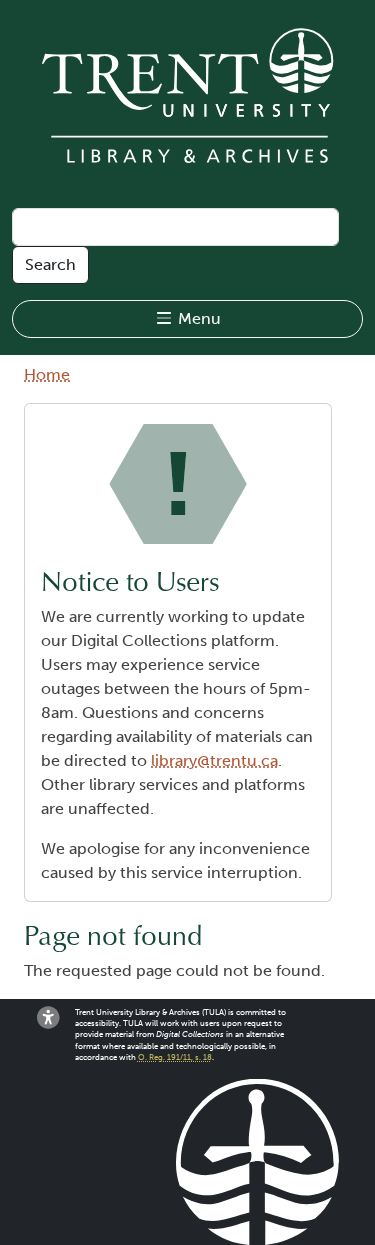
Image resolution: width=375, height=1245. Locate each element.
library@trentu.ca (214, 760)
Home (47, 374)
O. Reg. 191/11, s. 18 (175, 1057)
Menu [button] (197, 318)
